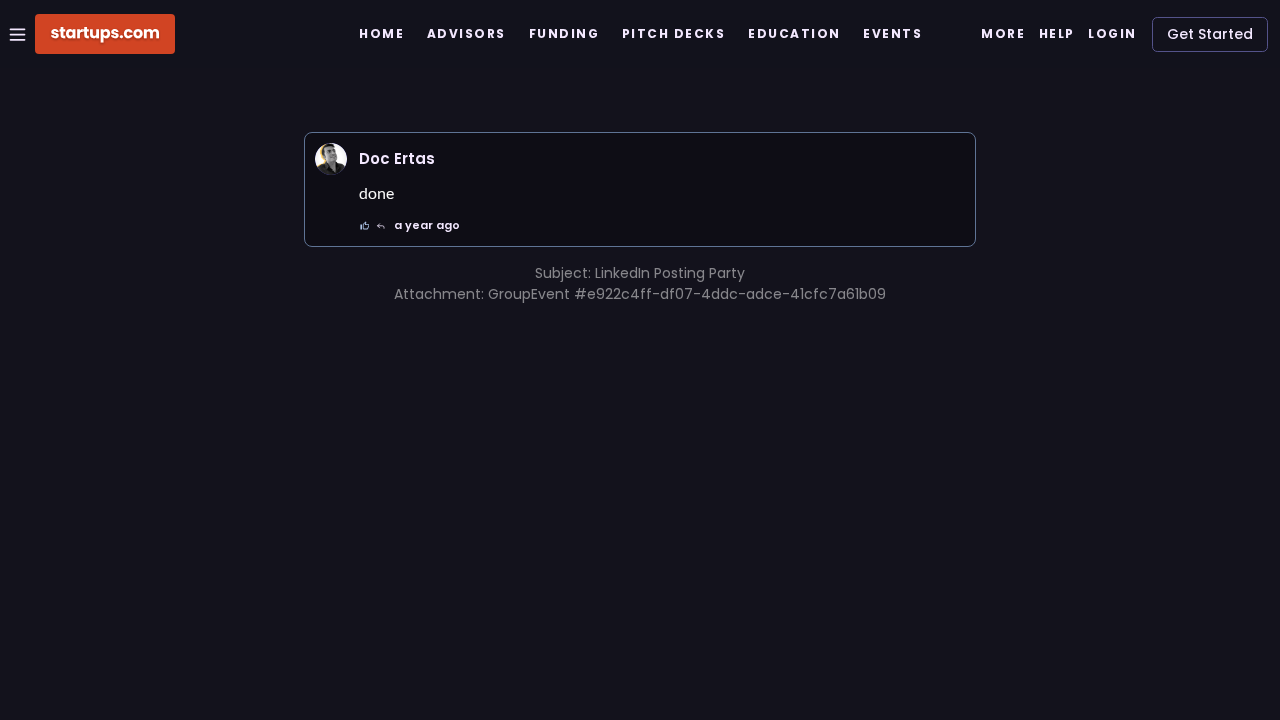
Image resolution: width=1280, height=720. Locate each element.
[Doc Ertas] (331, 159)
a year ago (427, 225)
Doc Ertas (397, 158)
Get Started (1210, 34)
